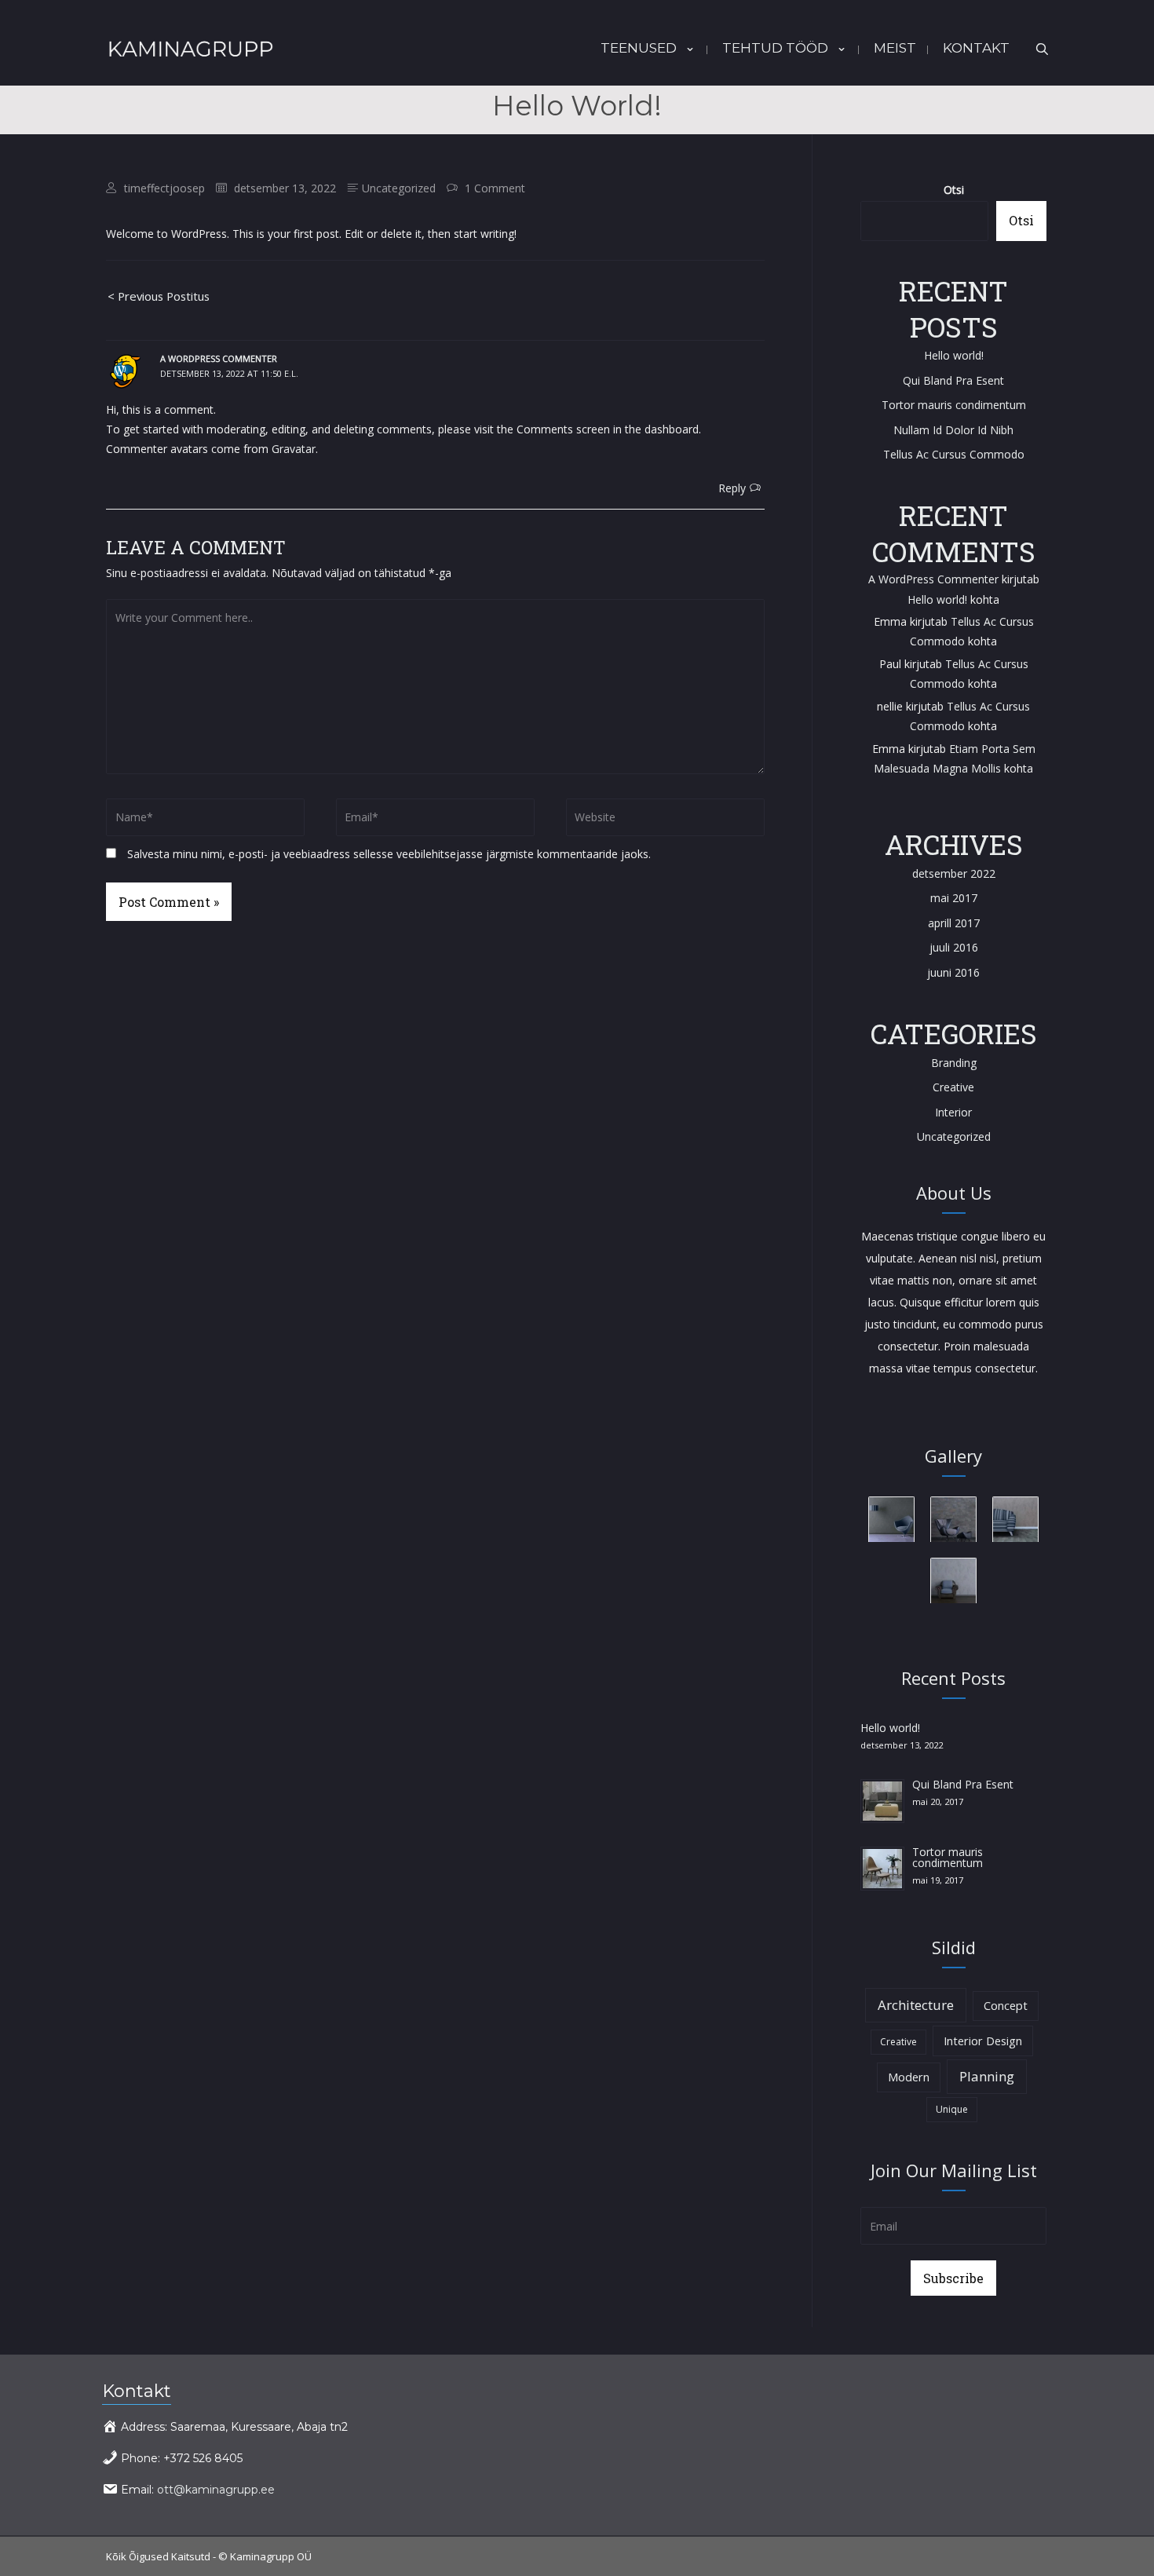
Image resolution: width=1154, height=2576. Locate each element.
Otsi (954, 190)
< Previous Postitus (159, 296)
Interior (953, 1112)
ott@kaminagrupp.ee (216, 2490)
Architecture (916, 2005)
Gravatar (294, 449)
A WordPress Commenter (219, 358)
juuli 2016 (954, 947)
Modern (909, 2077)
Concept (1006, 2006)
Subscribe (953, 2278)
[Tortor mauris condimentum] (882, 1867)
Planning (987, 2076)
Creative (953, 1087)
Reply (732, 488)
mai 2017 (954, 898)
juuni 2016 (953, 972)
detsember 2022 (954, 873)
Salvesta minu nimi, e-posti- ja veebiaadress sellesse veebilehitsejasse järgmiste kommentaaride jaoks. (389, 854)
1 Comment (495, 188)
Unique (952, 2109)
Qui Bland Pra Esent (953, 380)
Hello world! (954, 355)
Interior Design (983, 2041)
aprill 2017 (954, 923)
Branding (954, 1063)
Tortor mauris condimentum (954, 405)
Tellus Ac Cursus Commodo (954, 454)
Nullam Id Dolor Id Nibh (953, 430)
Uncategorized (399, 188)
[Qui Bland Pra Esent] (882, 1800)
